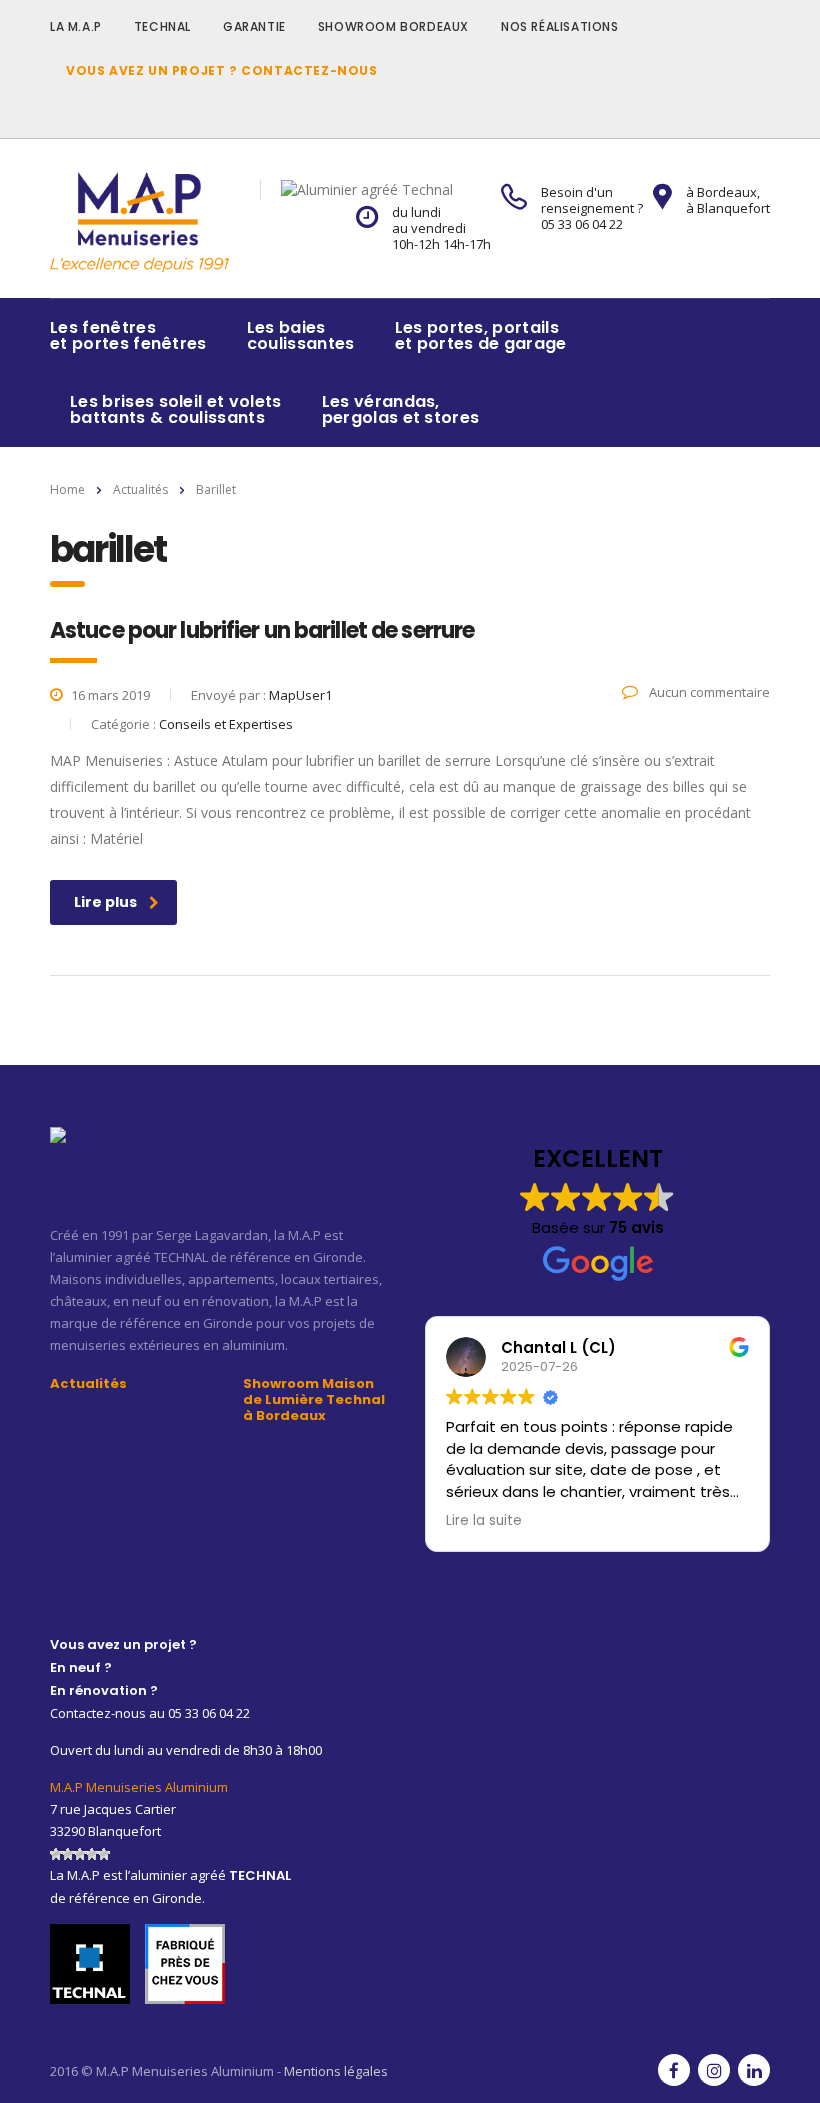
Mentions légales (336, 2071)
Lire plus (105, 902)
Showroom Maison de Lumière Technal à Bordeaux (314, 1400)
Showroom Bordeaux (393, 26)
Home (67, 489)
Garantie (254, 26)
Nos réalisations (560, 26)
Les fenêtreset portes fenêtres (128, 335)
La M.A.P (76, 26)
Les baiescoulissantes (301, 335)
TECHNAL (162, 26)
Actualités (88, 1384)
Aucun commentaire (708, 692)
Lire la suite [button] (484, 1521)
